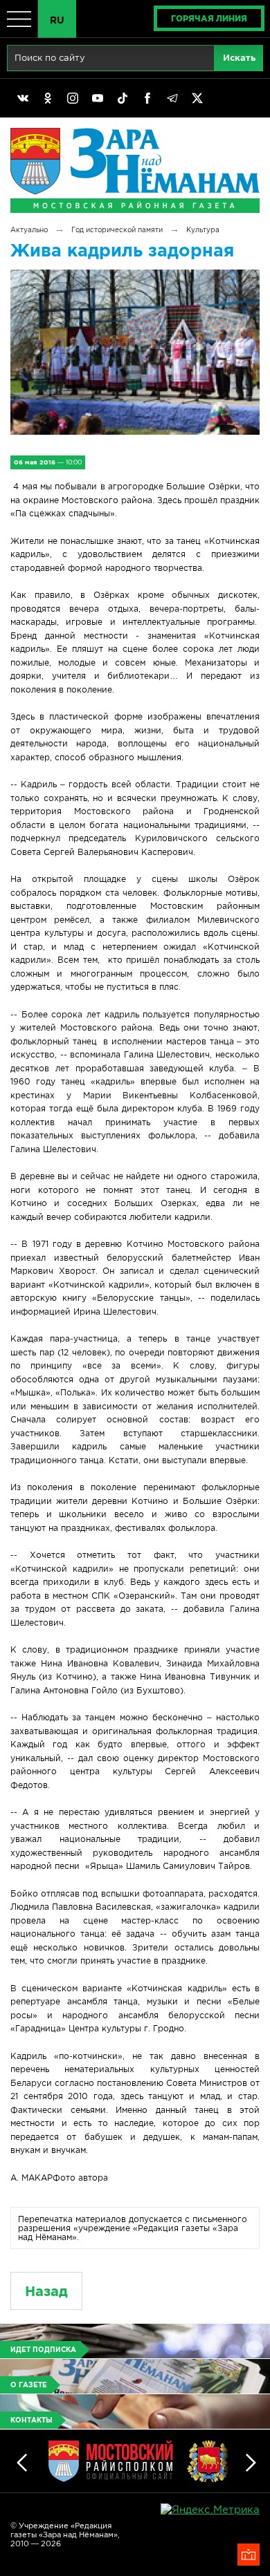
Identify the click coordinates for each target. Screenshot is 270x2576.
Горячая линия (209, 18)
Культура (203, 230)
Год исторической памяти (117, 230)
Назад (46, 2291)
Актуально (29, 230)
